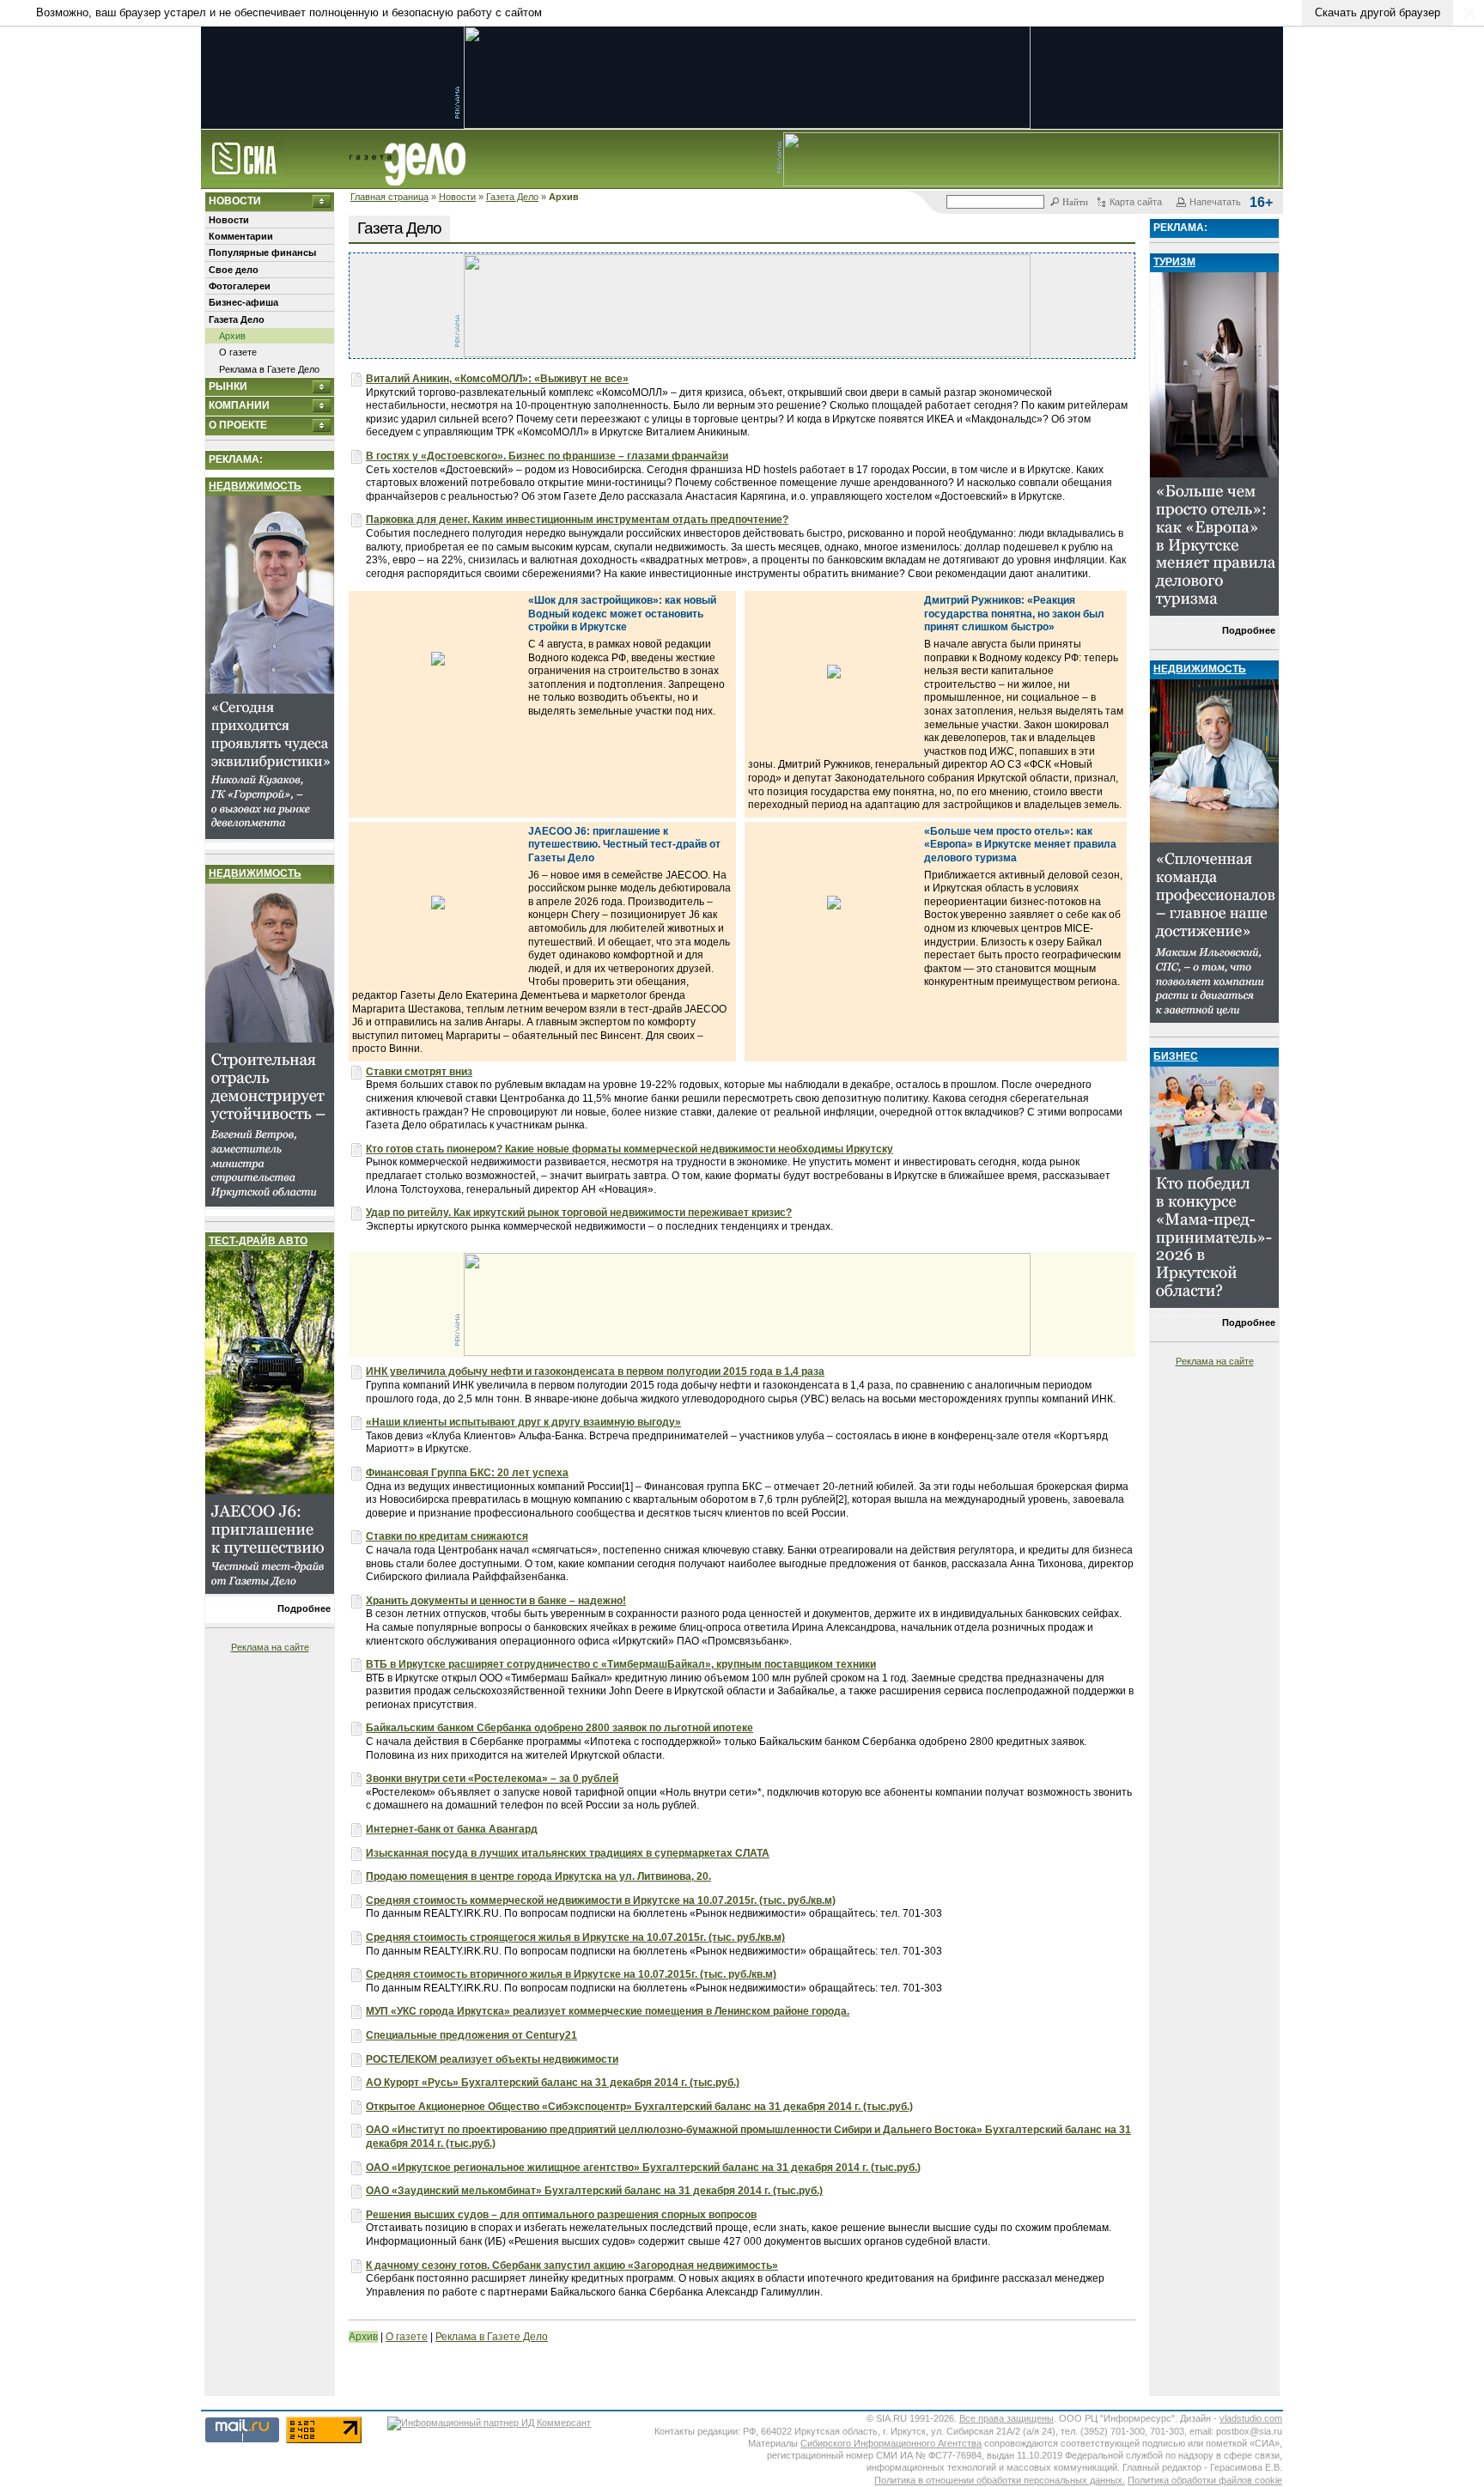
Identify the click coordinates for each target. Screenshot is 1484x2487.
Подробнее (304, 1608)
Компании (239, 405)
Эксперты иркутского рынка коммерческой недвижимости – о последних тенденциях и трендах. (599, 1226)
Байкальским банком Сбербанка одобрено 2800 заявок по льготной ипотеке (560, 1728)
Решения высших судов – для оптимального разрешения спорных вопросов (561, 2215)
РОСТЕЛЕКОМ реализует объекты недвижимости (492, 2059)
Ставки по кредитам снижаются (447, 1536)
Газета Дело (512, 197)
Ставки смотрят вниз (419, 1072)
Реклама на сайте (270, 1647)
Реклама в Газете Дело (269, 369)
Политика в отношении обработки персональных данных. (1000, 2480)
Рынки (228, 386)
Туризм (1174, 262)
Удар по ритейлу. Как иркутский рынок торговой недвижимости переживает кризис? (579, 1213)
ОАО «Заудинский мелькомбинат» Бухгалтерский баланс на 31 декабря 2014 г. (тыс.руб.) (594, 2191)
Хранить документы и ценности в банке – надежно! (496, 1601)
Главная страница (389, 197)
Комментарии (241, 236)
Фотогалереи (240, 286)
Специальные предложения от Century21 (471, 2035)
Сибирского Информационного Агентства (891, 2443)
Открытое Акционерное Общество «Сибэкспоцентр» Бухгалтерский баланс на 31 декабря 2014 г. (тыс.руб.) (639, 2107)
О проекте (238, 425)
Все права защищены (1007, 2418)
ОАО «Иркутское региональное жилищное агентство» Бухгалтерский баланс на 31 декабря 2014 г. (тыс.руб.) (643, 2168)
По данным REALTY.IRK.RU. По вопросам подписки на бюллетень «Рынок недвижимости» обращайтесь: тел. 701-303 (654, 1913)
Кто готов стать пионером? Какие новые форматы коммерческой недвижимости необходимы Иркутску (629, 1149)
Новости (457, 197)
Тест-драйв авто (258, 1241)
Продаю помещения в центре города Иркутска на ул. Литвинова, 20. (538, 1876)
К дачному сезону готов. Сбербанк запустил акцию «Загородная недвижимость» (572, 2265)
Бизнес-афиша (243, 302)
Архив (232, 336)
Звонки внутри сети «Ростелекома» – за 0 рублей (492, 1779)
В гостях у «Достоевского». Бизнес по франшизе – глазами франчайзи (547, 456)
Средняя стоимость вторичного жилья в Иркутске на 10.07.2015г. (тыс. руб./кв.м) (571, 1974)
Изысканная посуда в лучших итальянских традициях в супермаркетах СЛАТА (568, 1853)
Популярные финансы (262, 252)
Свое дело (234, 270)
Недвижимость (255, 486)
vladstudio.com (1251, 2418)
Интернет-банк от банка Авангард (452, 1829)
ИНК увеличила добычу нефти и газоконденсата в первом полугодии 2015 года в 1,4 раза (595, 1371)
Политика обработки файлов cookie (1205, 2480)
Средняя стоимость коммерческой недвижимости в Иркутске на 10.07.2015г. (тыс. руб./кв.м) (601, 1900)
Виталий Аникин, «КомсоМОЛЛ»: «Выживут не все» (497, 379)
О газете (238, 352)
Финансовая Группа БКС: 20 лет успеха (467, 1473)
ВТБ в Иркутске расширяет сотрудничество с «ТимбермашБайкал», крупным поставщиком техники (621, 1664)
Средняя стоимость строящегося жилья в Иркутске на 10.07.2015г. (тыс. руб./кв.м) (575, 1937)
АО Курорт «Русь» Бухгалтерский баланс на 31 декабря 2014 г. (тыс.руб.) (553, 2083)
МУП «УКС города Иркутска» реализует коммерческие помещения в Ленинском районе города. (608, 2011)
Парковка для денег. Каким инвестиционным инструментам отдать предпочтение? (577, 520)
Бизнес (1176, 1056)
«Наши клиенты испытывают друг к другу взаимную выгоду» (523, 1422)
